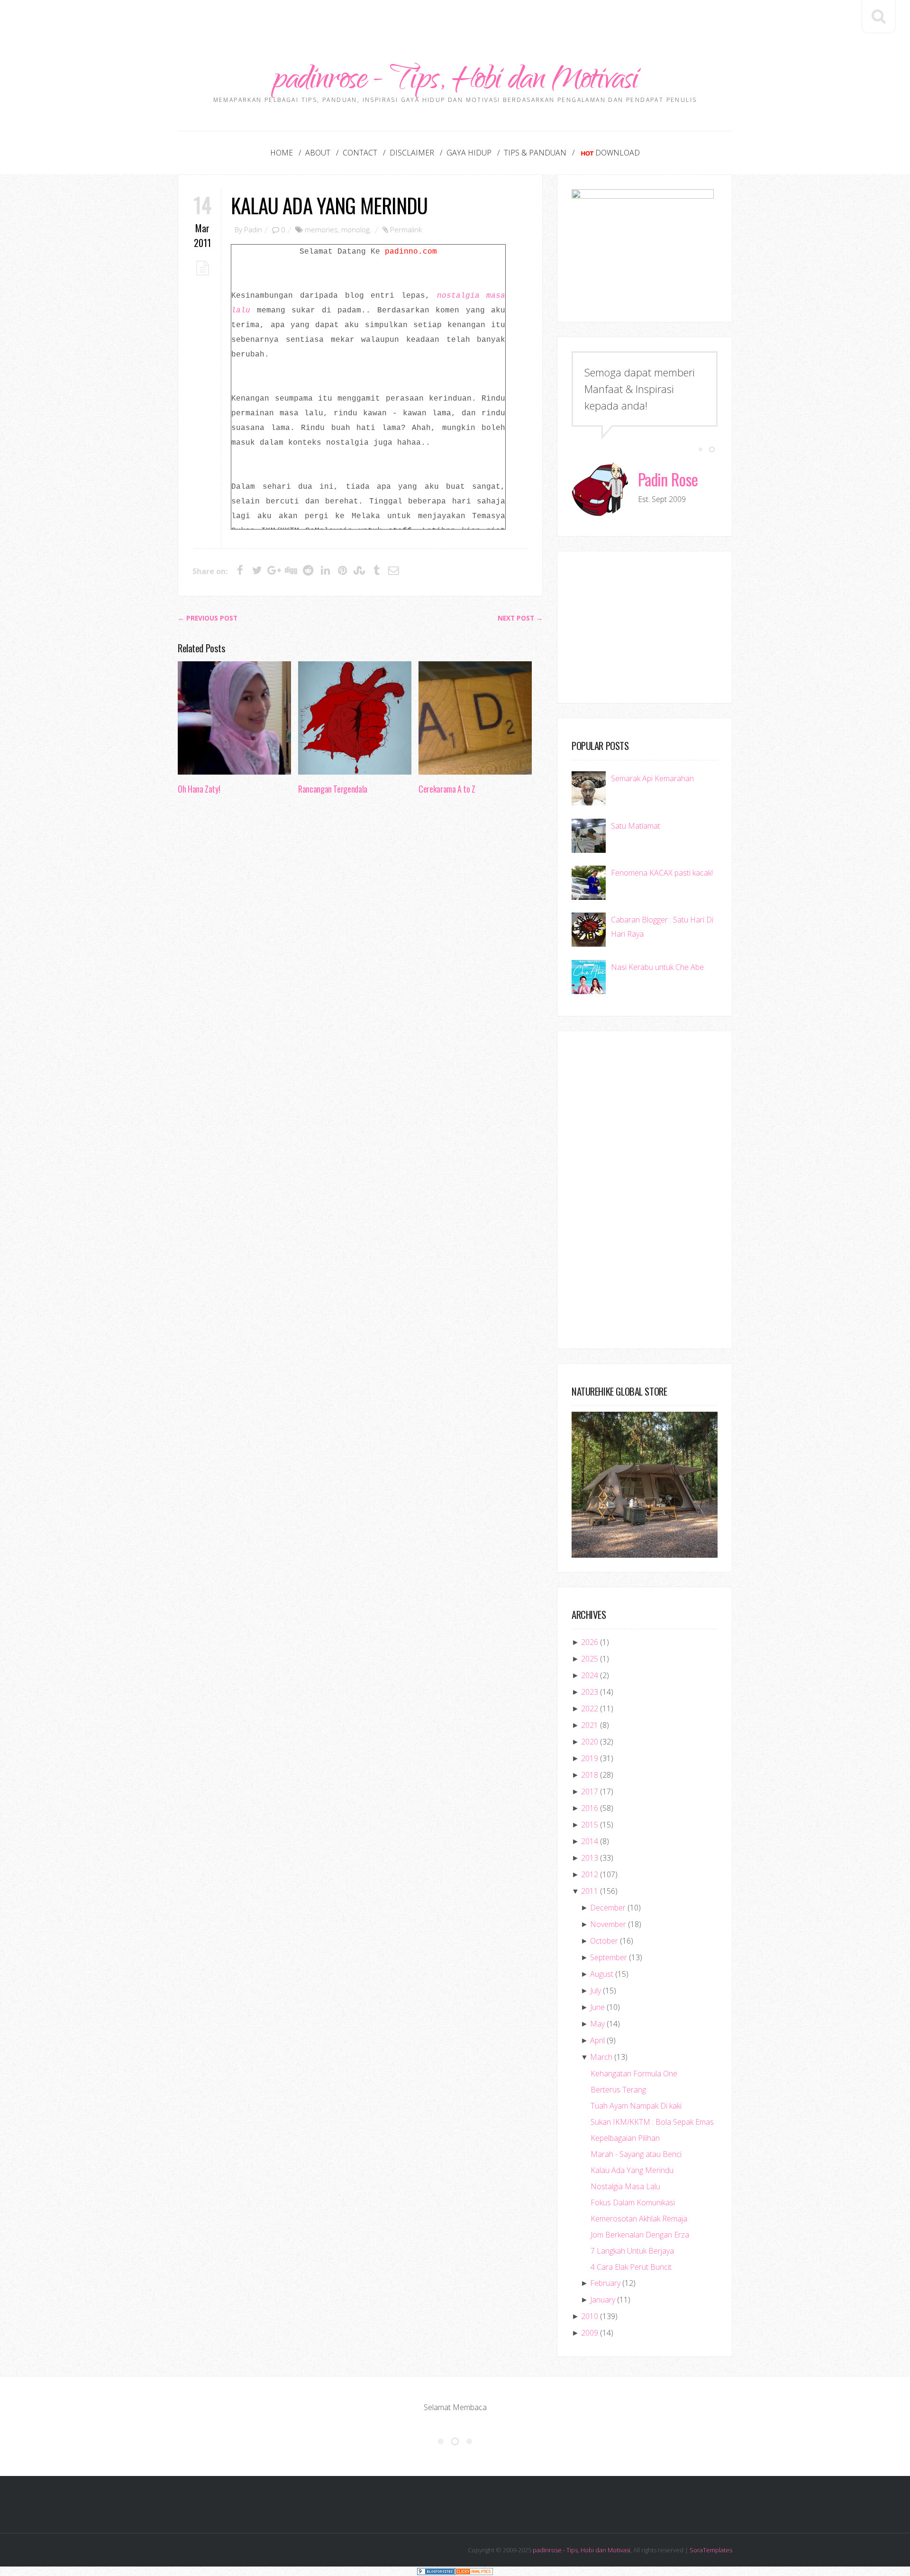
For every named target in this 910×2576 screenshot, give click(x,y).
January (603, 2300)
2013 (590, 1858)
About (318, 153)
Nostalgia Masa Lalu (625, 2186)
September (609, 1957)
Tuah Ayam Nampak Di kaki (636, 2106)
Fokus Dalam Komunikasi (633, 2202)
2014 (590, 1841)
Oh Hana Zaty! (199, 789)
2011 (590, 1891)
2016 (590, 1808)
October (604, 1941)
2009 (590, 2333)
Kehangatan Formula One (634, 2074)
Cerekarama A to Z (447, 789)
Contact (360, 153)
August (602, 1974)
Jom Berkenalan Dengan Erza (640, 2235)
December (608, 1908)
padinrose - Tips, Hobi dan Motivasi (455, 82)
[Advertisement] (455, 21)
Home (282, 153)
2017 (590, 1791)
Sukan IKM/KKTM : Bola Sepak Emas (652, 2122)
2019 (590, 1758)
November (608, 1924)
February (605, 2283)
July (596, 1991)
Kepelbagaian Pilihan (625, 2138)
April (597, 2040)
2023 (590, 1692)
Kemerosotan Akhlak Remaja (639, 2219)
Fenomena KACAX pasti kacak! (662, 873)
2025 (590, 1659)
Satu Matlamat (636, 826)
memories (321, 229)
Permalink (406, 229)
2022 (590, 1708)
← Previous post (208, 618)
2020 (590, 1742)
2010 (590, 2316)
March (601, 2057)
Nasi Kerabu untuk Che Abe (657, 967)
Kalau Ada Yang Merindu (329, 205)
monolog (355, 229)
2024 (590, 1675)
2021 (590, 1725)
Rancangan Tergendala (333, 789)
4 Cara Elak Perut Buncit (631, 2267)
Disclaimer (412, 153)
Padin (253, 229)
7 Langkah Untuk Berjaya (632, 2251)
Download (618, 153)
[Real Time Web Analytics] (474, 2571)
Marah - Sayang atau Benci (636, 2154)
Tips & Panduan (535, 153)
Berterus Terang (618, 2090)
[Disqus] (360, 948)
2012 (590, 1874)
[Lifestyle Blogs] (436, 2571)
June (597, 2007)
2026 (590, 1642)
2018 (590, 1775)
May (597, 2024)
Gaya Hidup (469, 153)
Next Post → (520, 618)
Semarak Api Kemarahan (652, 778)
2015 (590, 1825)
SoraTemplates (711, 2550)
